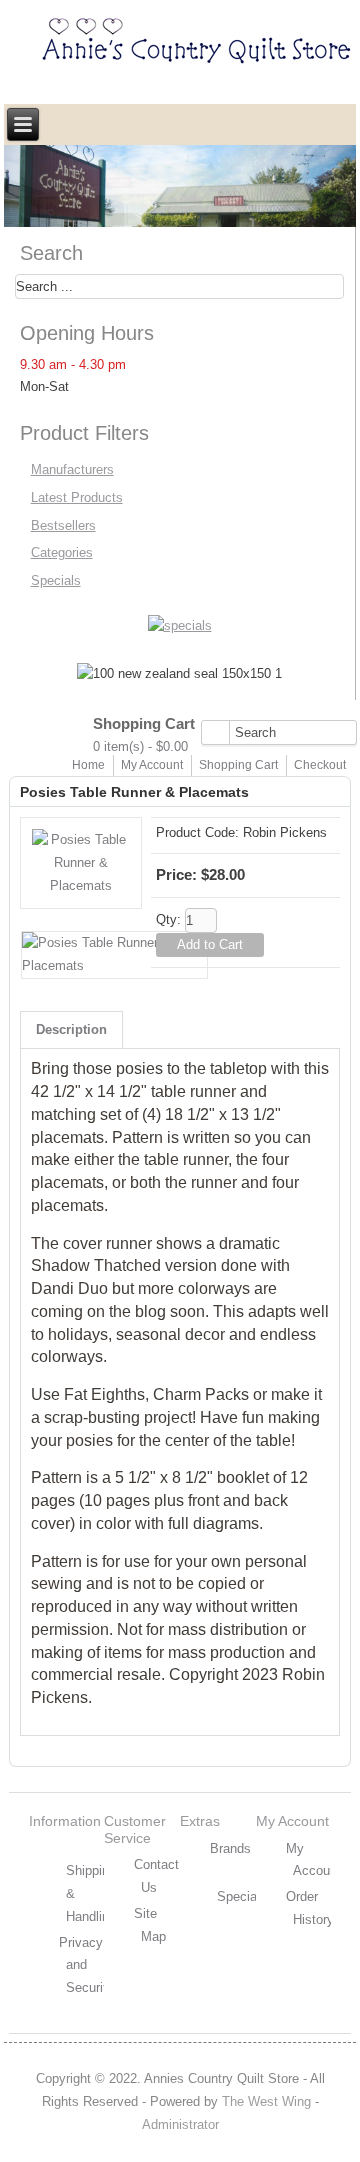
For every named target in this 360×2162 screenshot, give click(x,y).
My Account (152, 765)
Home (88, 765)
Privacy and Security (86, 1965)
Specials (56, 580)
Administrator (180, 2124)
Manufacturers (72, 469)
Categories (62, 552)
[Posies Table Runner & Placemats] (81, 885)
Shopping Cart (238, 765)
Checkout (320, 765)
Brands (230, 1848)
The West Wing (266, 2101)
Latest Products (77, 497)
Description (71, 1029)
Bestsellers (63, 525)
